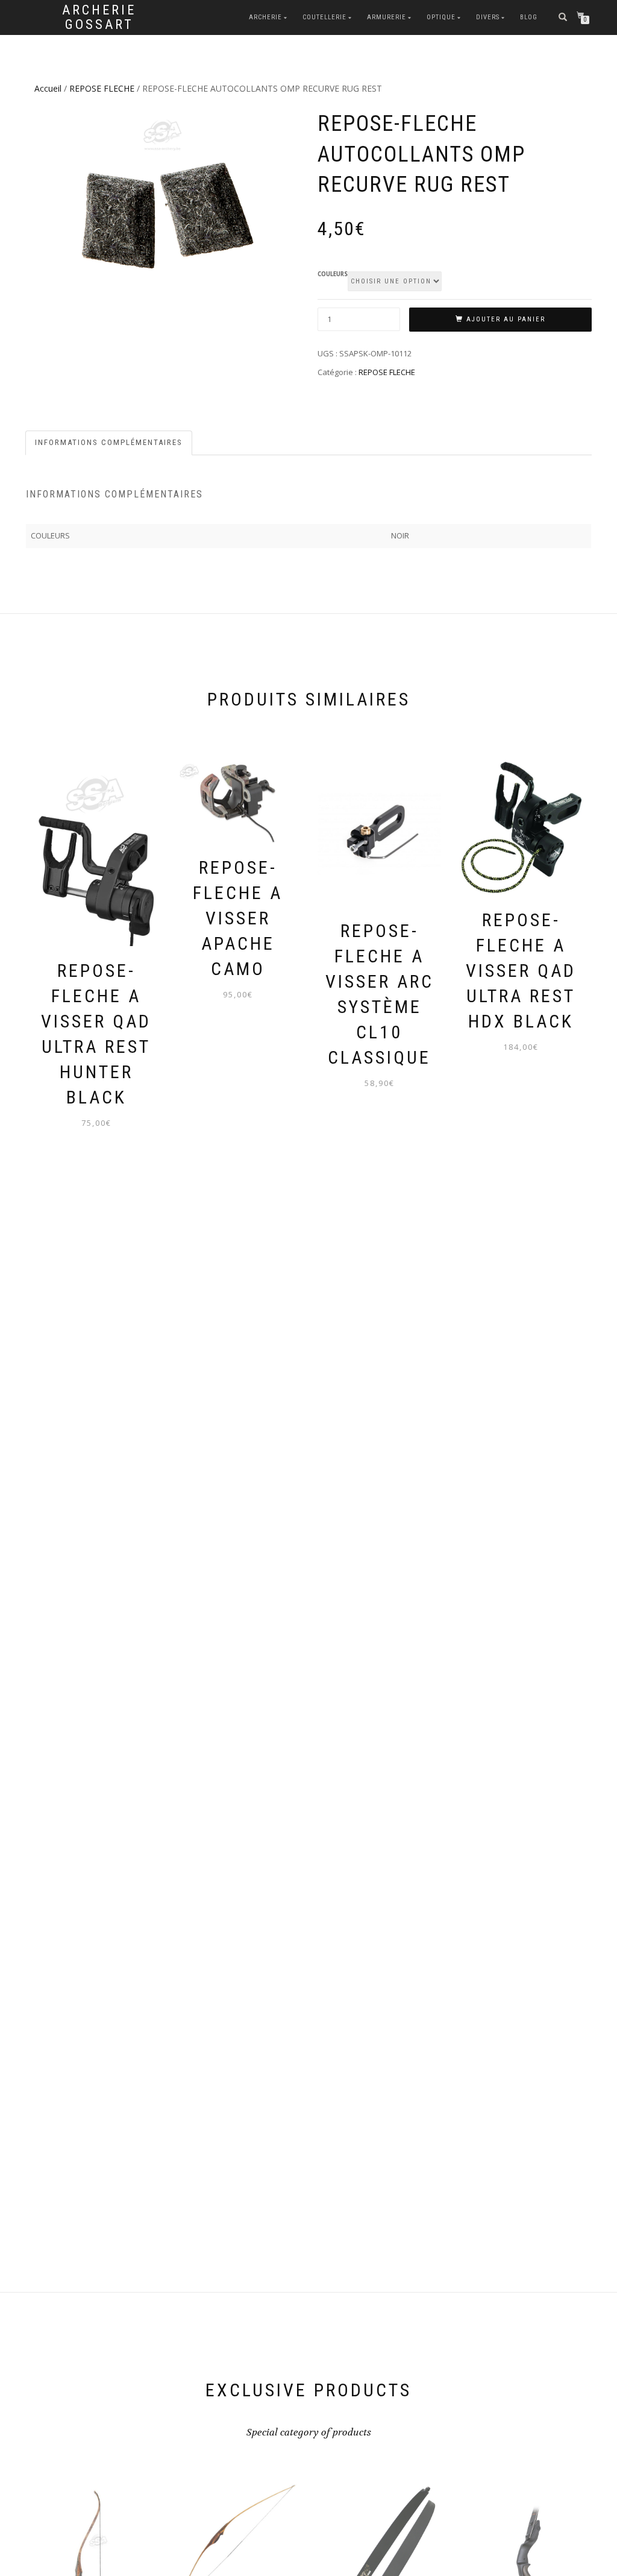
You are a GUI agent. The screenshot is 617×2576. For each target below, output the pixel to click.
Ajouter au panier (506, 319)
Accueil (48, 88)
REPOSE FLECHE (102, 88)
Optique (441, 17)
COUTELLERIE (324, 17)
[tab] (109, 443)
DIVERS (488, 17)
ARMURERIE (387, 17)
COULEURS (333, 274)
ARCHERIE (265, 17)
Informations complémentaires (109, 442)
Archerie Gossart (99, 17)
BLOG (529, 17)
